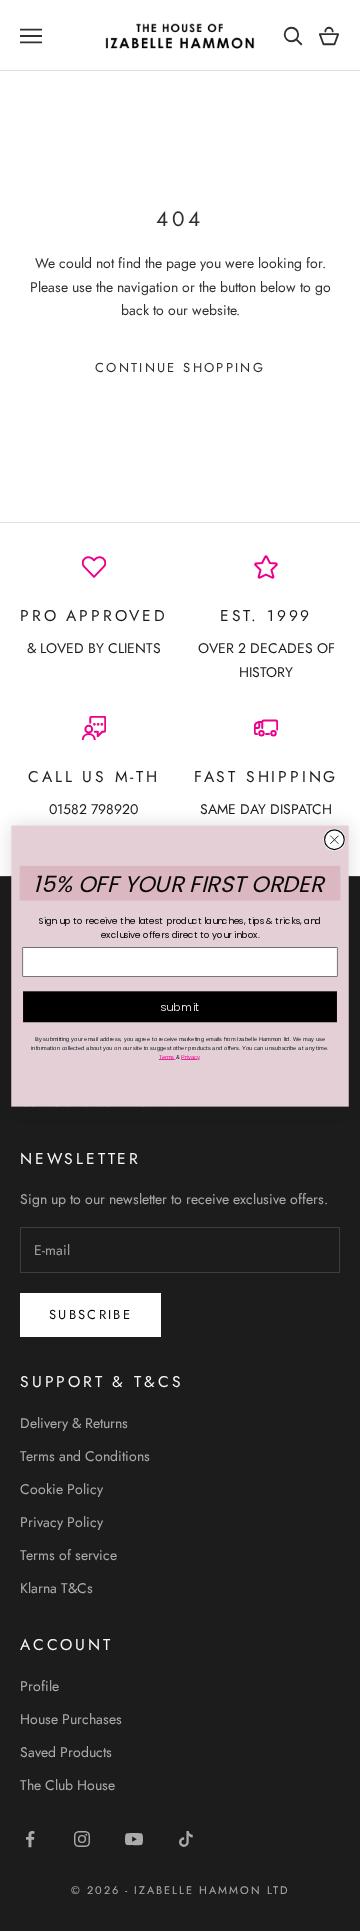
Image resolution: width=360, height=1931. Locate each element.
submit (179, 1006)
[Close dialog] (335, 839)
